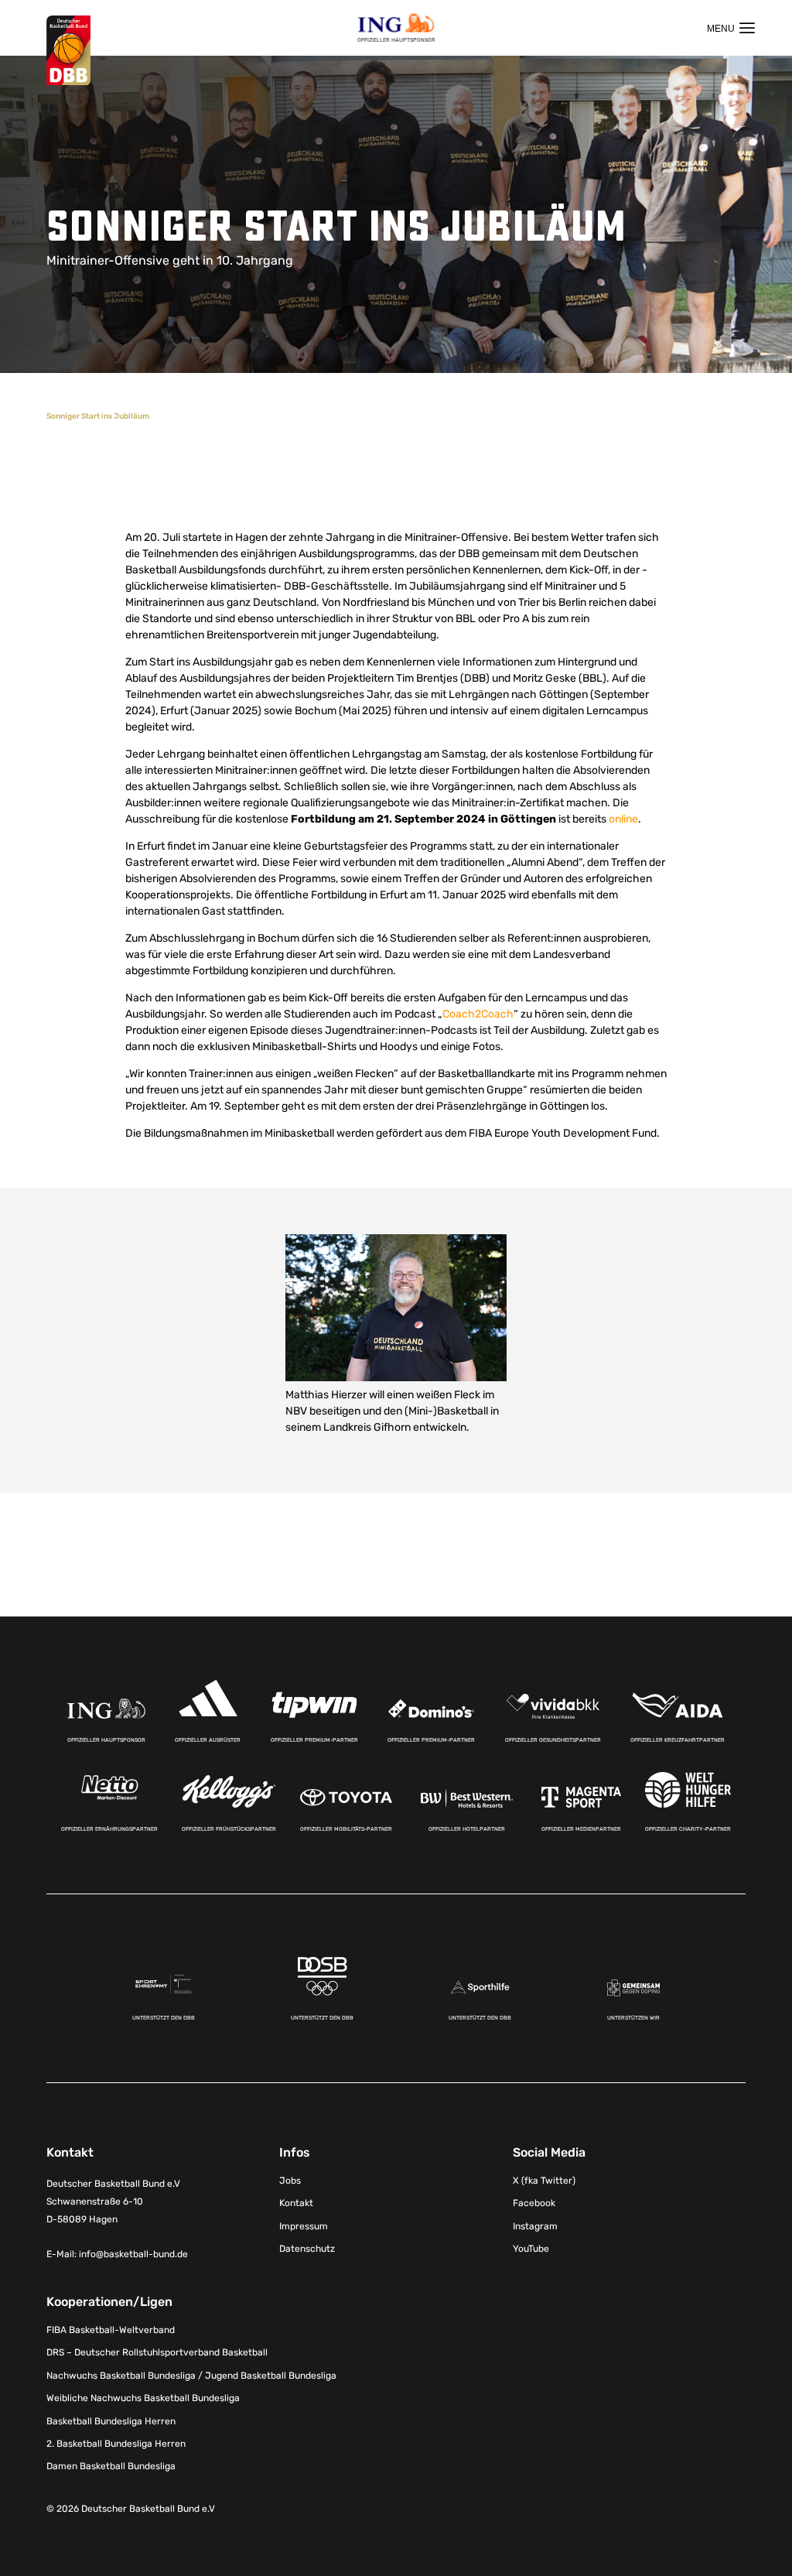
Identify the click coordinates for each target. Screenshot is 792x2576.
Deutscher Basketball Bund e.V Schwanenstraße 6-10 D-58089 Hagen (113, 2201)
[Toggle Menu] (731, 28)
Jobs (290, 2181)
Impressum (304, 2226)
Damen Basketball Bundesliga (111, 2466)
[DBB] (68, 51)
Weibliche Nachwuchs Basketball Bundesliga (143, 2398)
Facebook (534, 2203)
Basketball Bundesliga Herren (111, 2421)
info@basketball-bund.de (133, 2254)
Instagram (535, 2226)
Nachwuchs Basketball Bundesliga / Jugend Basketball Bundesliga (191, 2376)
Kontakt (296, 2203)
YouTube (531, 2249)
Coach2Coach (478, 1014)
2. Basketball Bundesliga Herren (116, 2444)
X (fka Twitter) (544, 2181)
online (623, 819)
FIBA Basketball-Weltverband (111, 2330)
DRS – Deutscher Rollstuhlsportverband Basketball (157, 2352)
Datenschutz (307, 2249)
